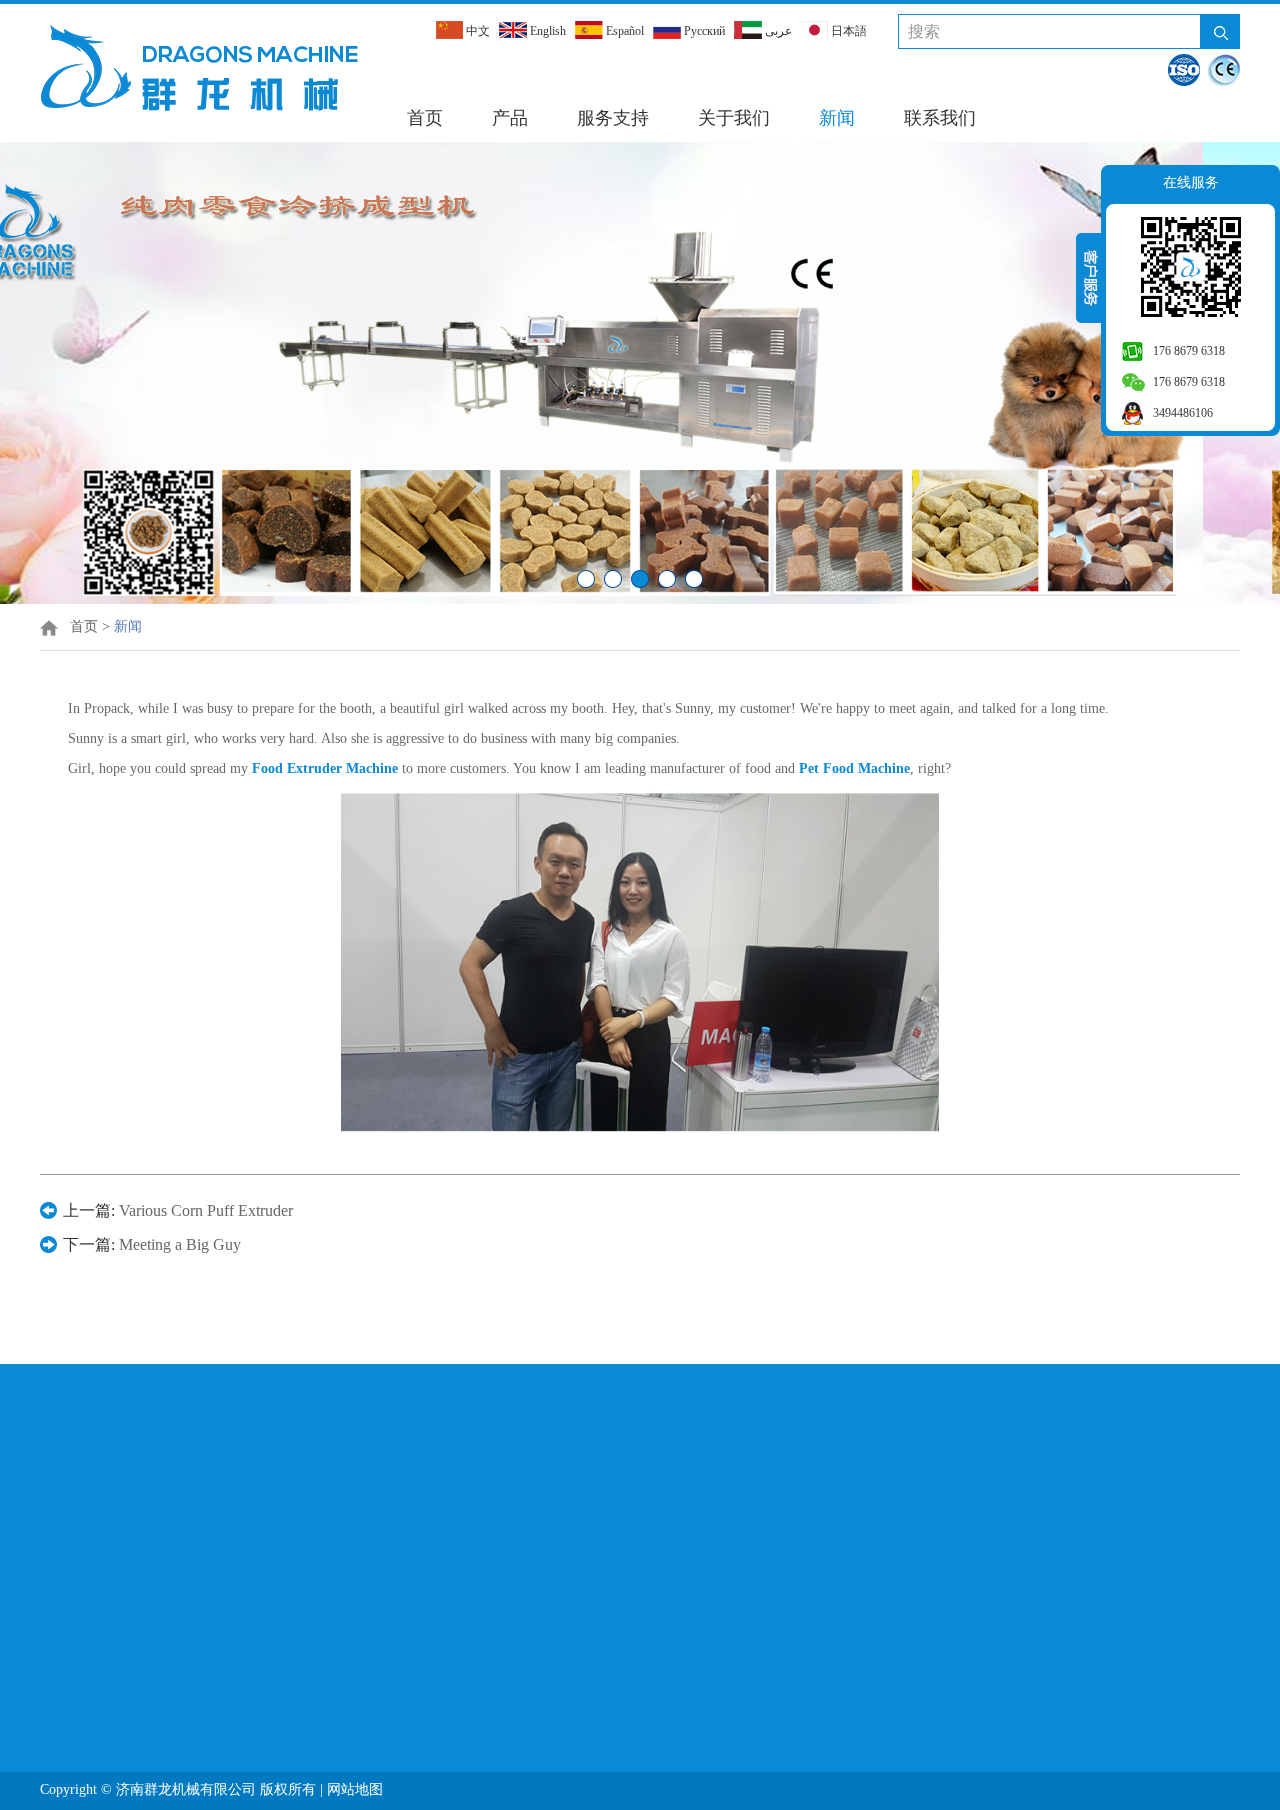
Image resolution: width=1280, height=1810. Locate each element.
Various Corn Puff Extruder (206, 1210)
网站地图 (357, 1789)
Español (623, 31)
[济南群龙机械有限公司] (199, 67)
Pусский (703, 31)
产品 (510, 118)
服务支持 (613, 118)
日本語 (847, 31)
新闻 (837, 118)
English (546, 31)
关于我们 (734, 118)
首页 (425, 118)
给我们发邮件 (948, 1421)
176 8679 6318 (1189, 351)
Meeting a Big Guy (180, 1244)
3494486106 (1183, 413)
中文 (476, 31)
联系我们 (940, 118)
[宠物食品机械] (640, 599)
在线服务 (1191, 182)
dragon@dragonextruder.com (583, 1538)
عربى (777, 31)
